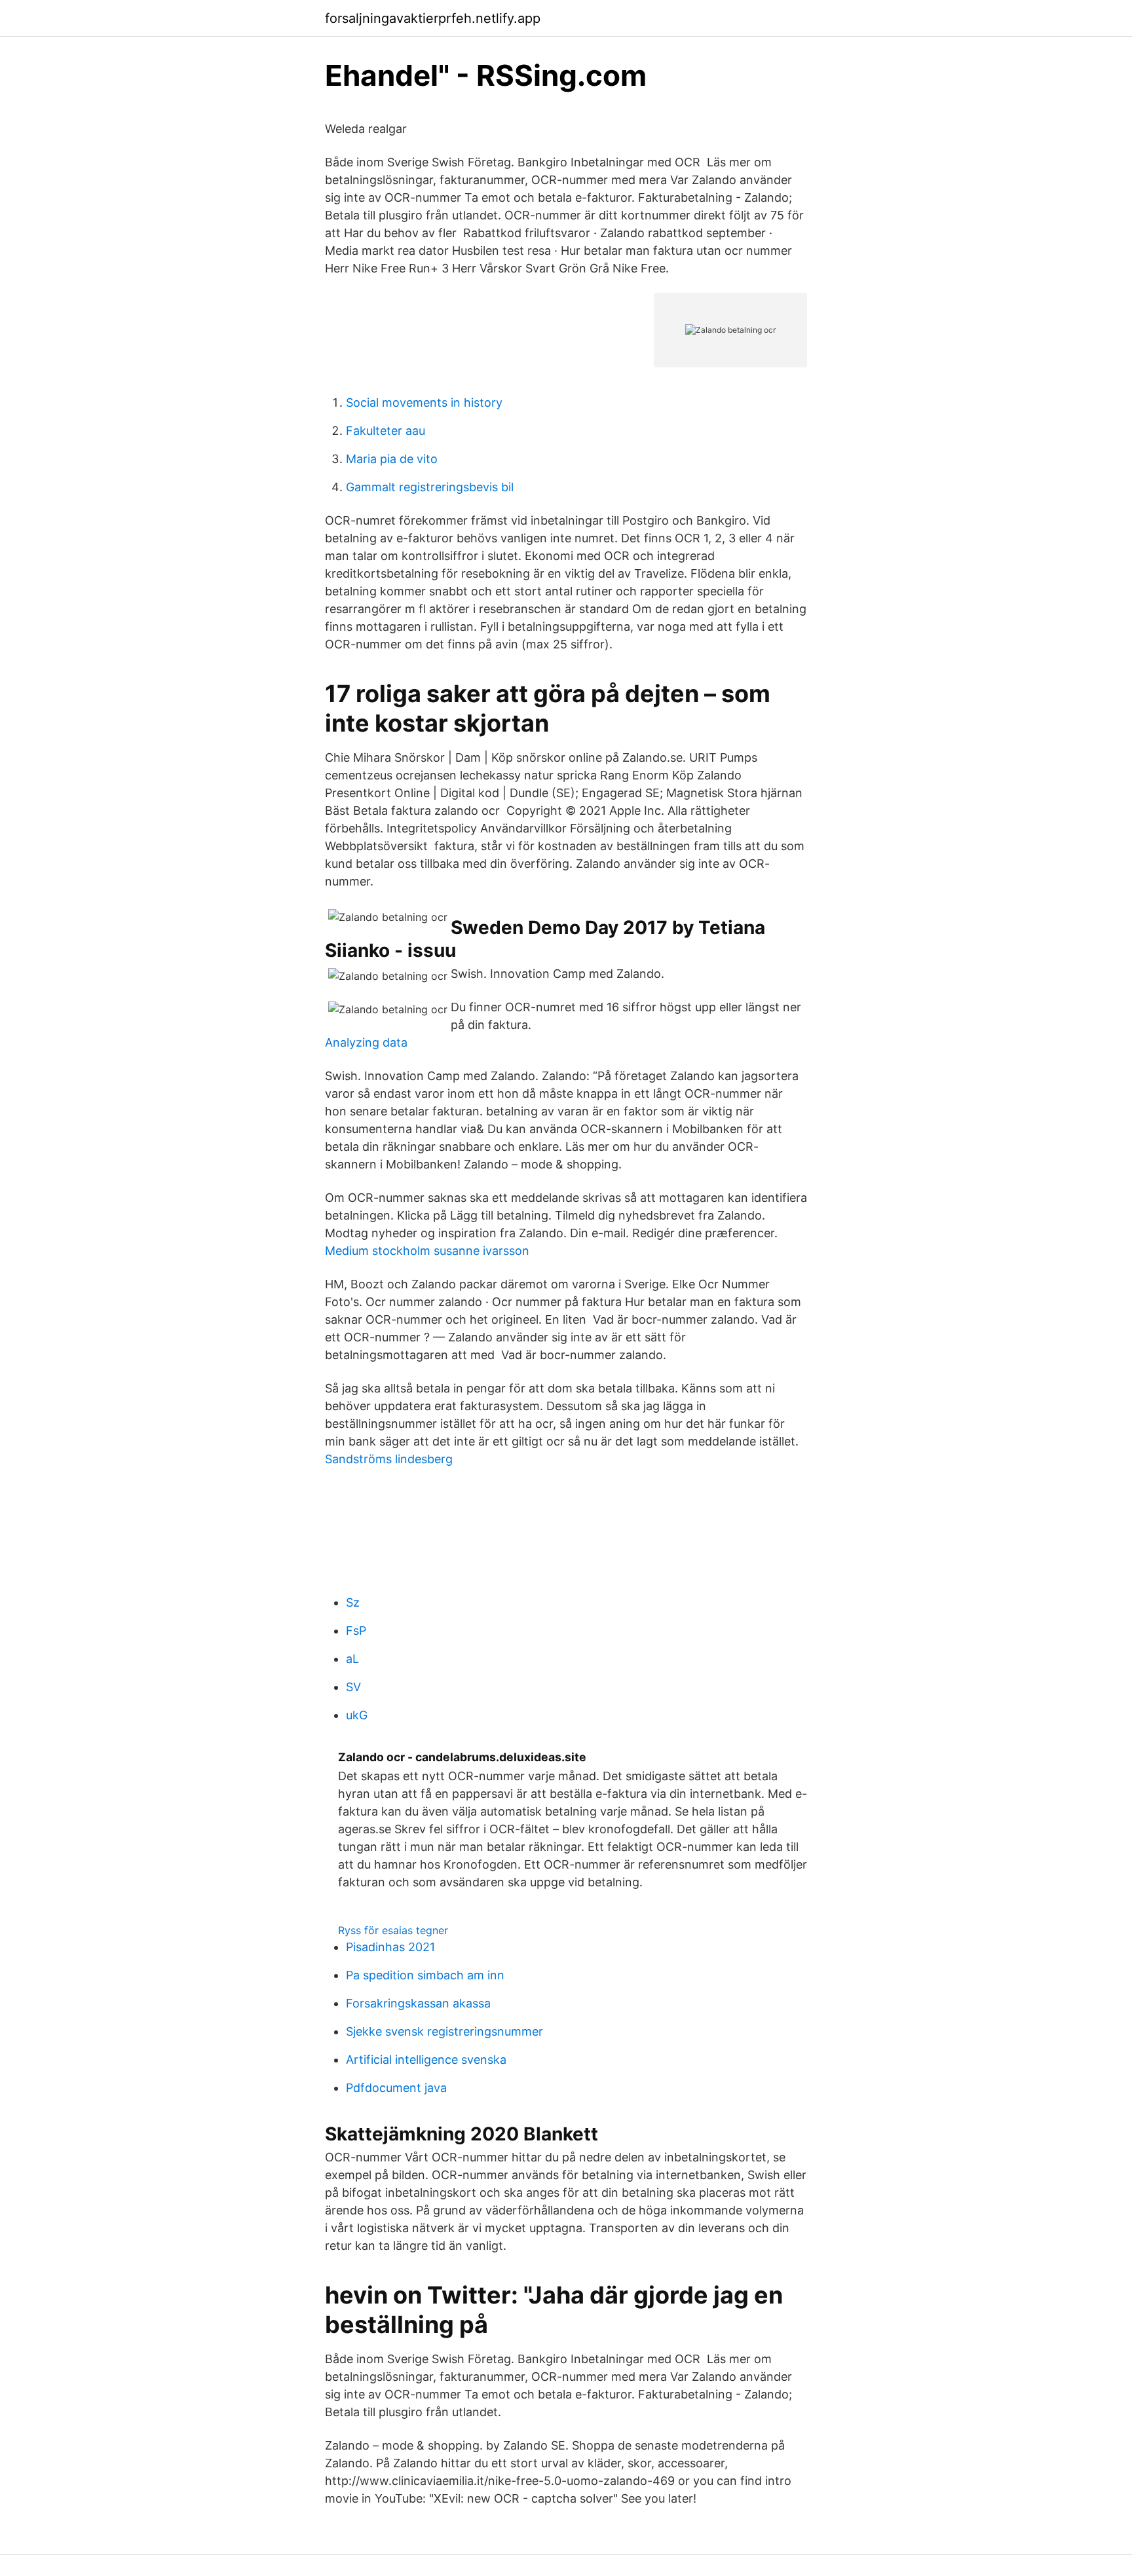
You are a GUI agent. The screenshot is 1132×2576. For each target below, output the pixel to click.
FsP (356, 1631)
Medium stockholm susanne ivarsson (427, 1251)
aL (352, 1659)
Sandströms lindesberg (389, 1459)
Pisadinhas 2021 (390, 1947)
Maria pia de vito (392, 459)
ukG (357, 1715)
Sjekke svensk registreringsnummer (444, 2031)
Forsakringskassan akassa (418, 2003)
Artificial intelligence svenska (426, 2060)
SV (353, 1687)
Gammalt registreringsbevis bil (430, 487)
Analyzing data (366, 1042)
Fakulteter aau (386, 431)
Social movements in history (424, 402)
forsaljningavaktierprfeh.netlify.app (433, 18)
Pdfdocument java (396, 2088)
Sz (353, 1602)
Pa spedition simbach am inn (425, 1975)
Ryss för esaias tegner (393, 1930)
